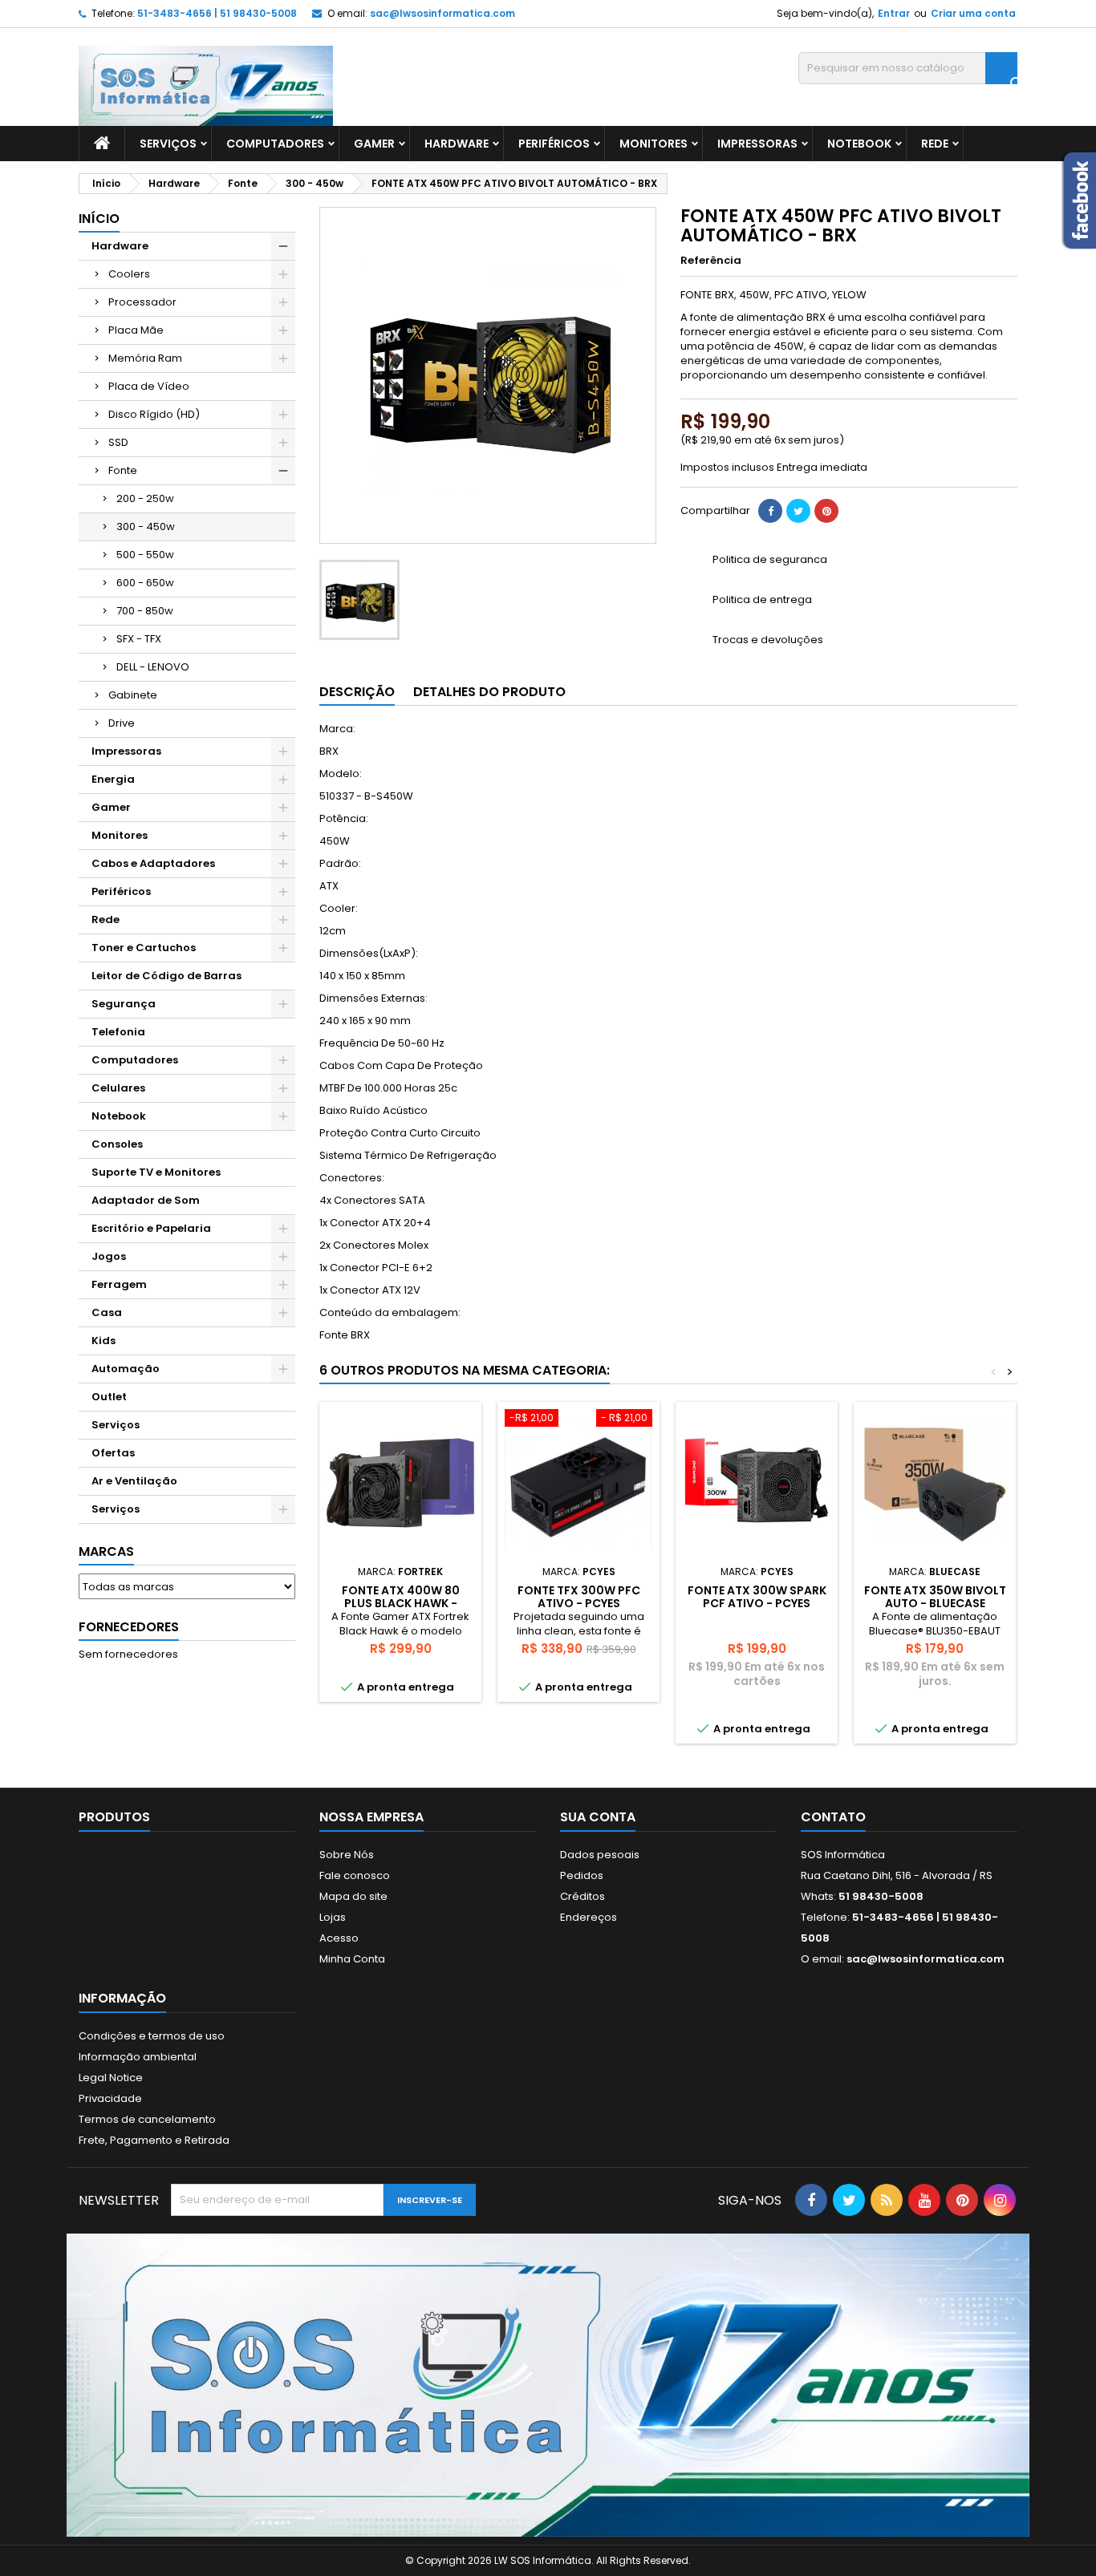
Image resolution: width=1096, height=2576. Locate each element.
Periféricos (554, 144)
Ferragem (119, 1284)
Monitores (654, 144)
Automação (126, 1369)
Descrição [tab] (357, 692)
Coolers (129, 274)
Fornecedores (129, 1627)
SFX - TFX (139, 639)
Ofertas (113, 1453)
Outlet (109, 1397)
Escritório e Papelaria (151, 1228)
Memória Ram (145, 358)
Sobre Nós (347, 1855)
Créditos (583, 1896)
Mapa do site (353, 1896)
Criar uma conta (973, 13)
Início (99, 219)
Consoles (117, 1144)
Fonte (123, 470)
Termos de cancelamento (147, 2119)
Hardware (457, 144)
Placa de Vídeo (149, 386)
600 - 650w (145, 583)
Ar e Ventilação (134, 1481)
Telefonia (118, 1032)
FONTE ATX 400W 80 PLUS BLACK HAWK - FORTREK (401, 1603)
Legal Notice (111, 2078)
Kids (104, 1341)
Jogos (109, 1256)
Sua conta (598, 1817)
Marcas (106, 1551)
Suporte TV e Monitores (156, 1172)
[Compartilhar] (770, 511)
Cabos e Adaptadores (153, 863)
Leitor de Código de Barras (166, 976)
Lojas (333, 1917)
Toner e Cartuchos (144, 948)
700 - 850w (145, 611)
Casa (107, 1312)
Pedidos (582, 1875)
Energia (113, 779)
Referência (711, 261)
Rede (935, 144)
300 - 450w (146, 527)
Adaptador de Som (146, 1200)
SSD (118, 442)
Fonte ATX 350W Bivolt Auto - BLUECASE (935, 1597)
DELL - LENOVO (153, 667)
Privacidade (110, 2098)
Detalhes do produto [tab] (489, 692)
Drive (122, 723)
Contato (833, 1817)
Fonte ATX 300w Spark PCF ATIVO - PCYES (757, 1597)
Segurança (124, 1004)
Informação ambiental (138, 2057)
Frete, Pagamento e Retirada (154, 2140)
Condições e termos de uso (152, 2036)
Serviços (168, 144)
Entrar (894, 13)
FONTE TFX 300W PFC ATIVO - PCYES (579, 1597)
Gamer (374, 144)
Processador (142, 302)
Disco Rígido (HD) (154, 414)
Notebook (859, 144)
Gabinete (133, 695)
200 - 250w (145, 498)
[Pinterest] (826, 511)
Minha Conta (352, 1959)
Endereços (589, 1917)
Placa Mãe (136, 330)
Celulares (118, 1088)
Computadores (275, 144)
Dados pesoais (600, 1855)
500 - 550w (145, 555)
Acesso (339, 1938)
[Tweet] (798, 511)
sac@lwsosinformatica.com (442, 13)
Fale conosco (355, 1875)
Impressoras (757, 144)
